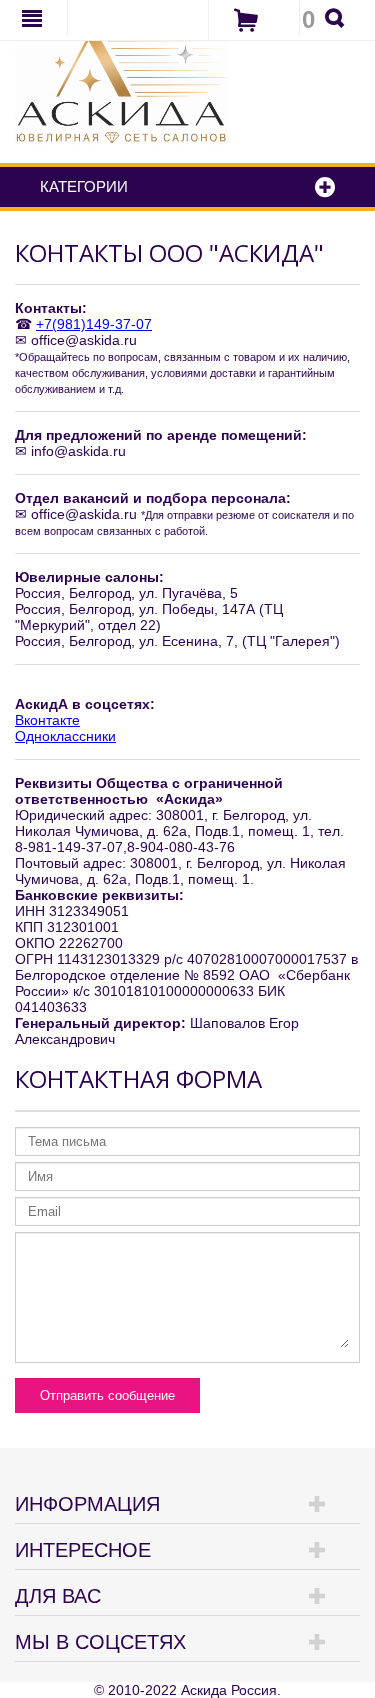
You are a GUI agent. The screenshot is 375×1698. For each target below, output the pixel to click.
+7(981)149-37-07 (94, 324)
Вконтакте (47, 720)
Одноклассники (65, 736)
